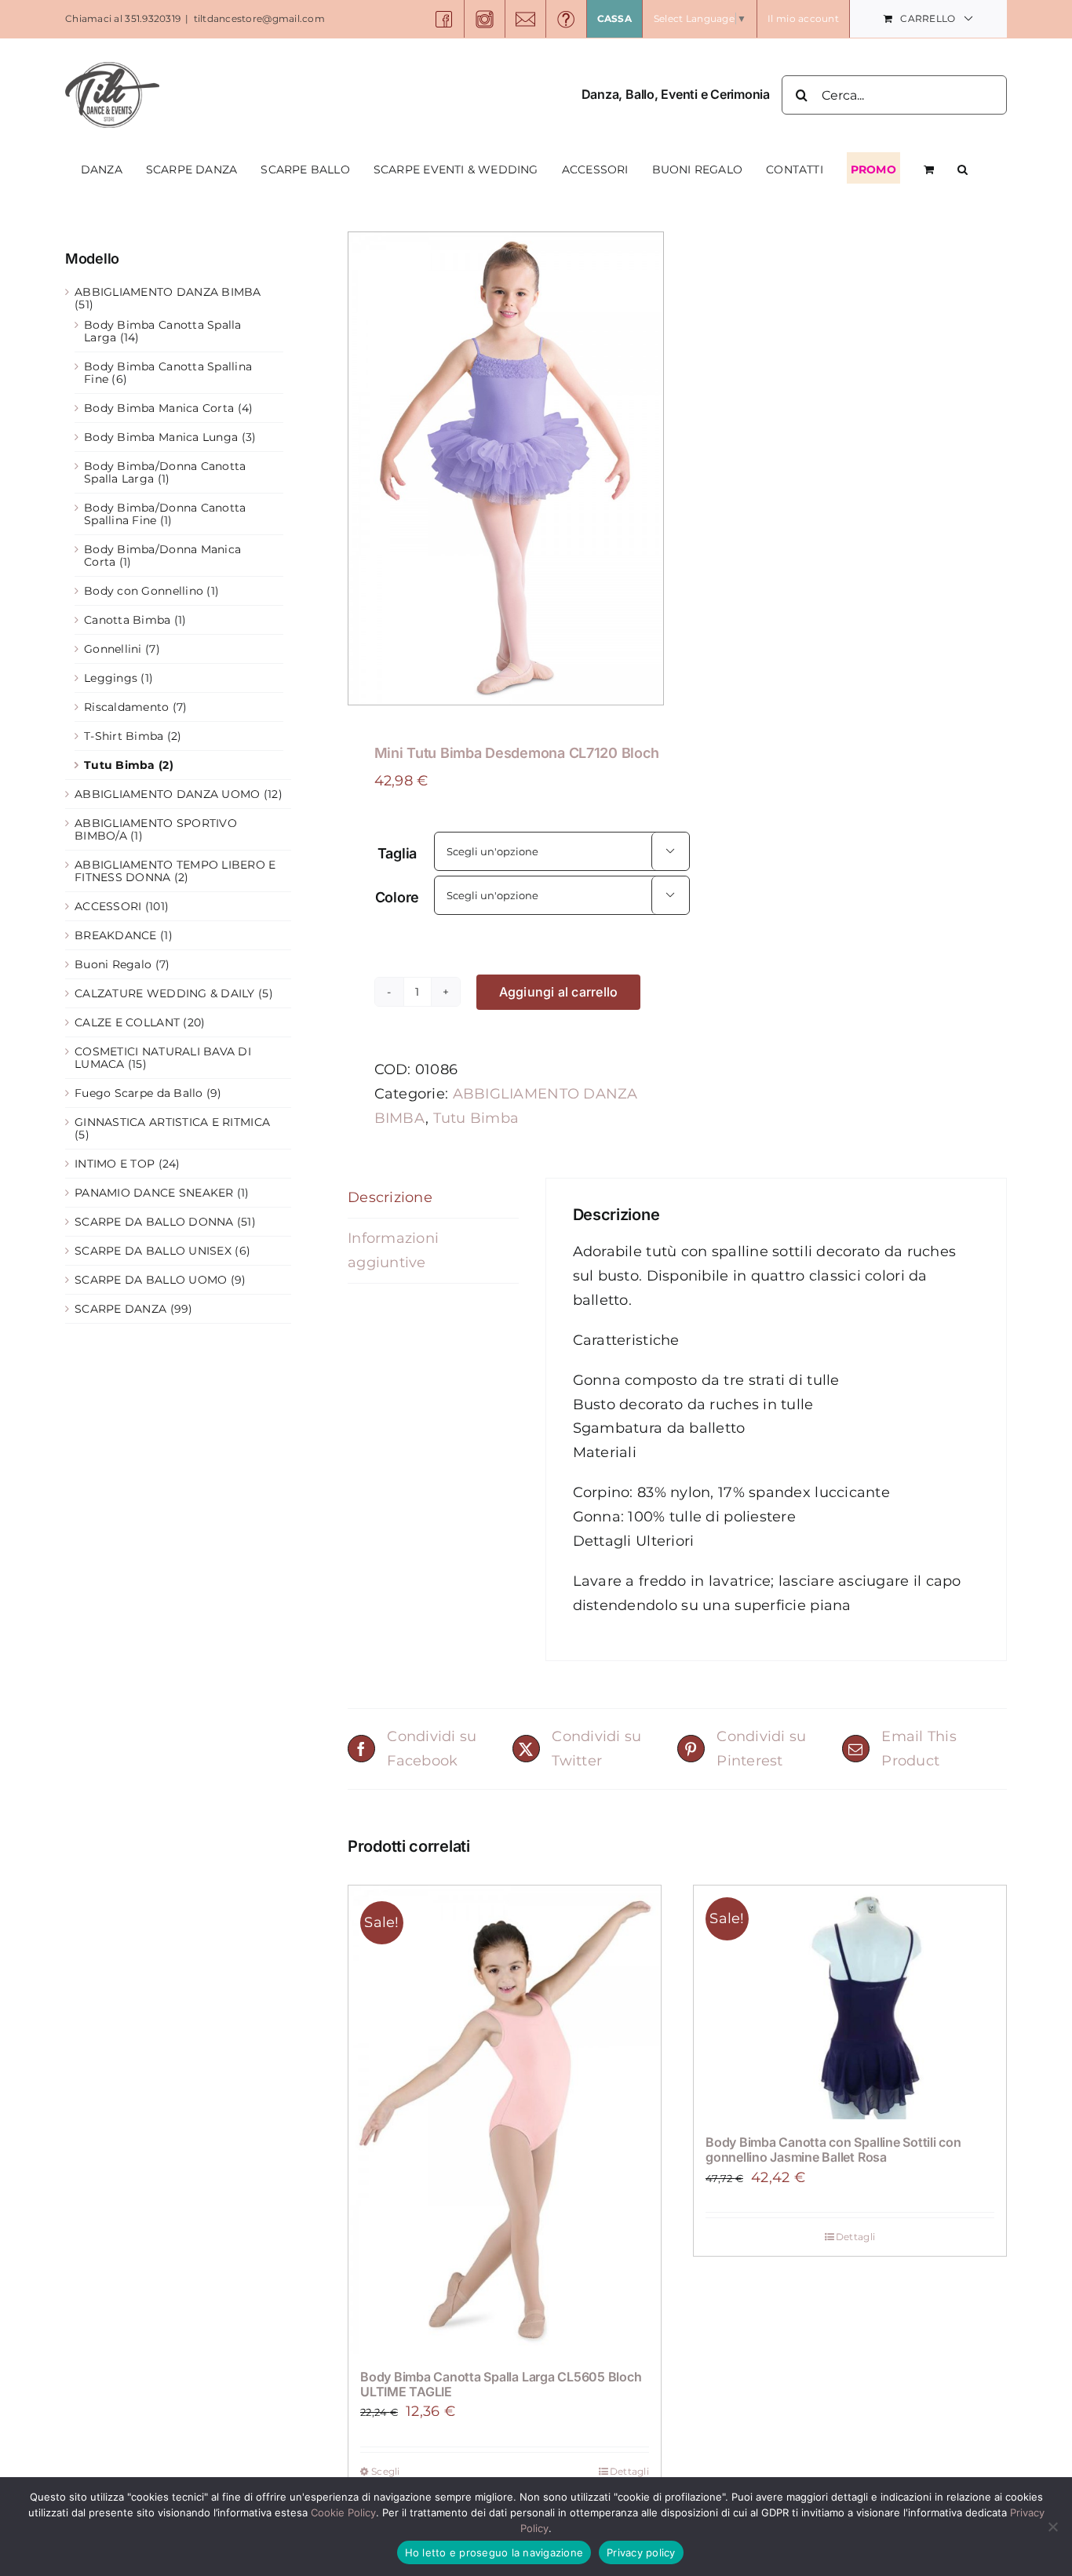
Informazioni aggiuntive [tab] (393, 1250)
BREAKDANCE (116, 935)
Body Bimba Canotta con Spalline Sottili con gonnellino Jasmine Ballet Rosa (833, 2150)
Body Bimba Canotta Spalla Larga (163, 331)
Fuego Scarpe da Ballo (139, 1093)
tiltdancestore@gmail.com (259, 18)
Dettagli (629, 2471)
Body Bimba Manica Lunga (161, 437)
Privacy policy (641, 2552)
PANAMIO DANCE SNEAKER (154, 1193)
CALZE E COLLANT (127, 1022)
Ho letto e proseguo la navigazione (494, 2552)
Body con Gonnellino (144, 591)
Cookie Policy (343, 2512)
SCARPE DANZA (120, 1309)
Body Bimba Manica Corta (159, 408)
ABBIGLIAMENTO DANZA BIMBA (168, 292)
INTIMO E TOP (115, 1164)
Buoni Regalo (113, 964)
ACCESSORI (108, 906)
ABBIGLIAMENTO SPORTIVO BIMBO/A (156, 829)
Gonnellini (113, 649)
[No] (1052, 2527)
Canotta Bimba (128, 620)
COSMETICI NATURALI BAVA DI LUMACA (163, 1058)
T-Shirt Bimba (124, 736)
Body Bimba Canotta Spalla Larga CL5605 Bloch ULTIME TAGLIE (501, 2384)
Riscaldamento (127, 707)
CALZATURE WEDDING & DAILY (165, 993)
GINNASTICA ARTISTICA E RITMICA (172, 1122)
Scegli (386, 2471)
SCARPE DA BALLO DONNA (154, 1222)
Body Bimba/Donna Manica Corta (162, 556)
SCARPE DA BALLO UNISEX (153, 1251)
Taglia (397, 853)
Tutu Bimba (476, 1118)
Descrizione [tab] (390, 1197)
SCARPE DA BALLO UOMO (151, 1280)
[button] (963, 168)
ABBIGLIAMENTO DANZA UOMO (167, 794)
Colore (397, 897)
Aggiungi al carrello (559, 992)
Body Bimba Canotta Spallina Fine (168, 373)
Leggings (111, 678)
